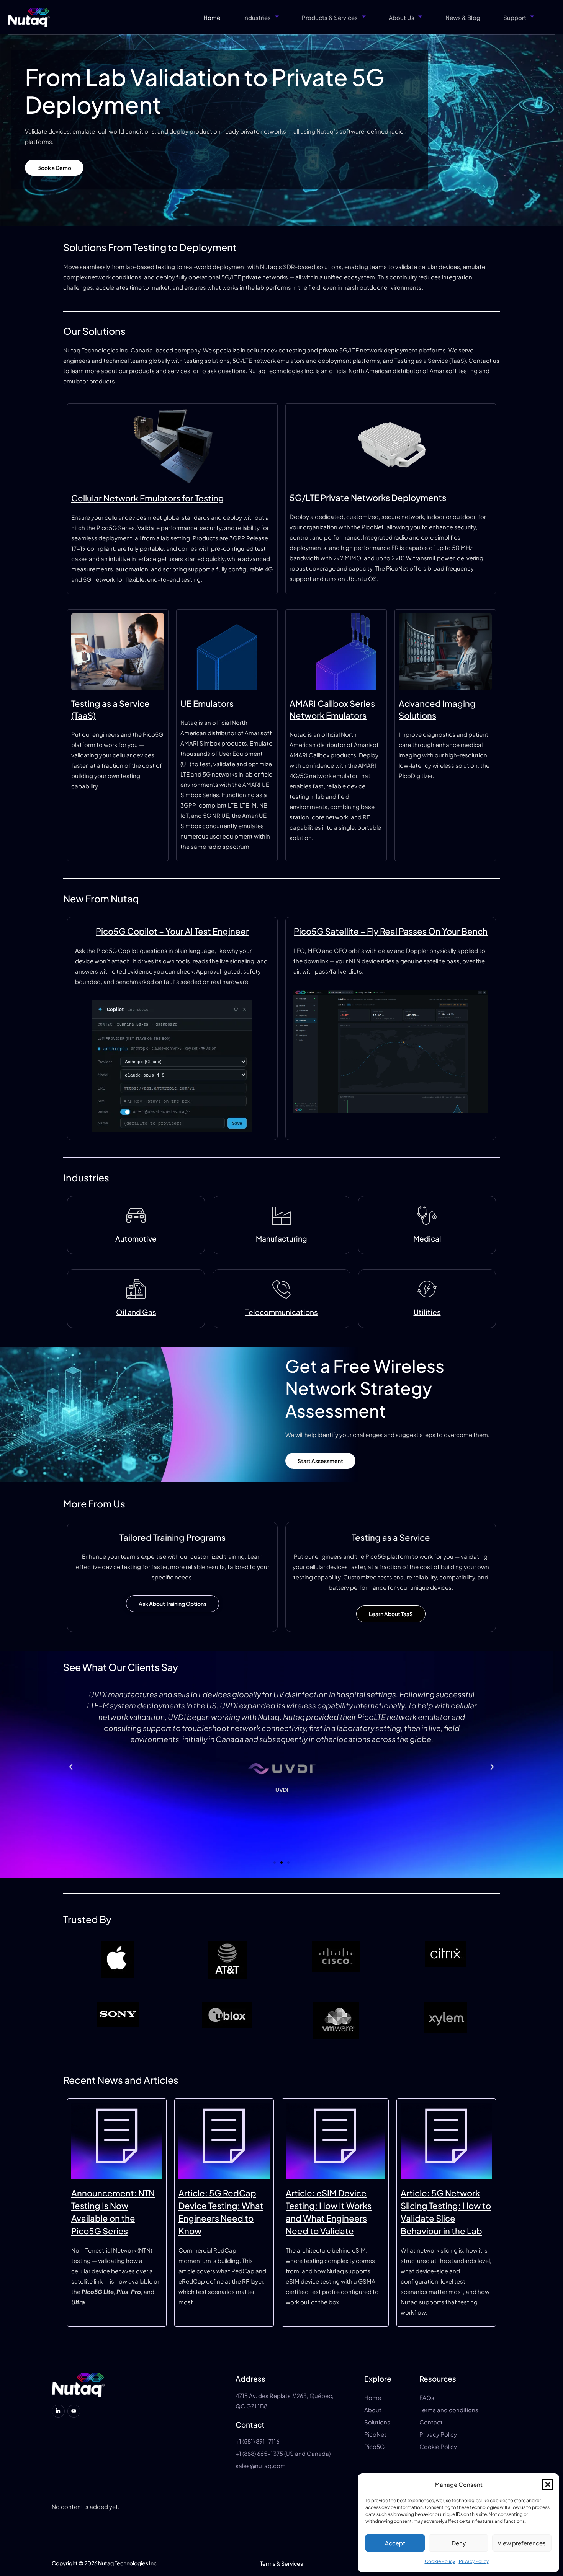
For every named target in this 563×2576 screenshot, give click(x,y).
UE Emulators (207, 703)
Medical (427, 1238)
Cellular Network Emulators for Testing (148, 498)
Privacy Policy (474, 2561)
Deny (459, 2543)
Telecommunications (281, 1312)
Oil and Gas (136, 1312)
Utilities (427, 1312)
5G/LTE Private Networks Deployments (368, 498)
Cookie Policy (440, 2561)
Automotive (136, 1238)
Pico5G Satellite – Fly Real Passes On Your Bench (391, 931)
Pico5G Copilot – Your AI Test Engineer (172, 931)
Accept (395, 2543)
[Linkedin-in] (58, 2411)
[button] (548, 2485)
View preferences (522, 2543)
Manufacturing (281, 1238)
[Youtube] (74, 2411)
